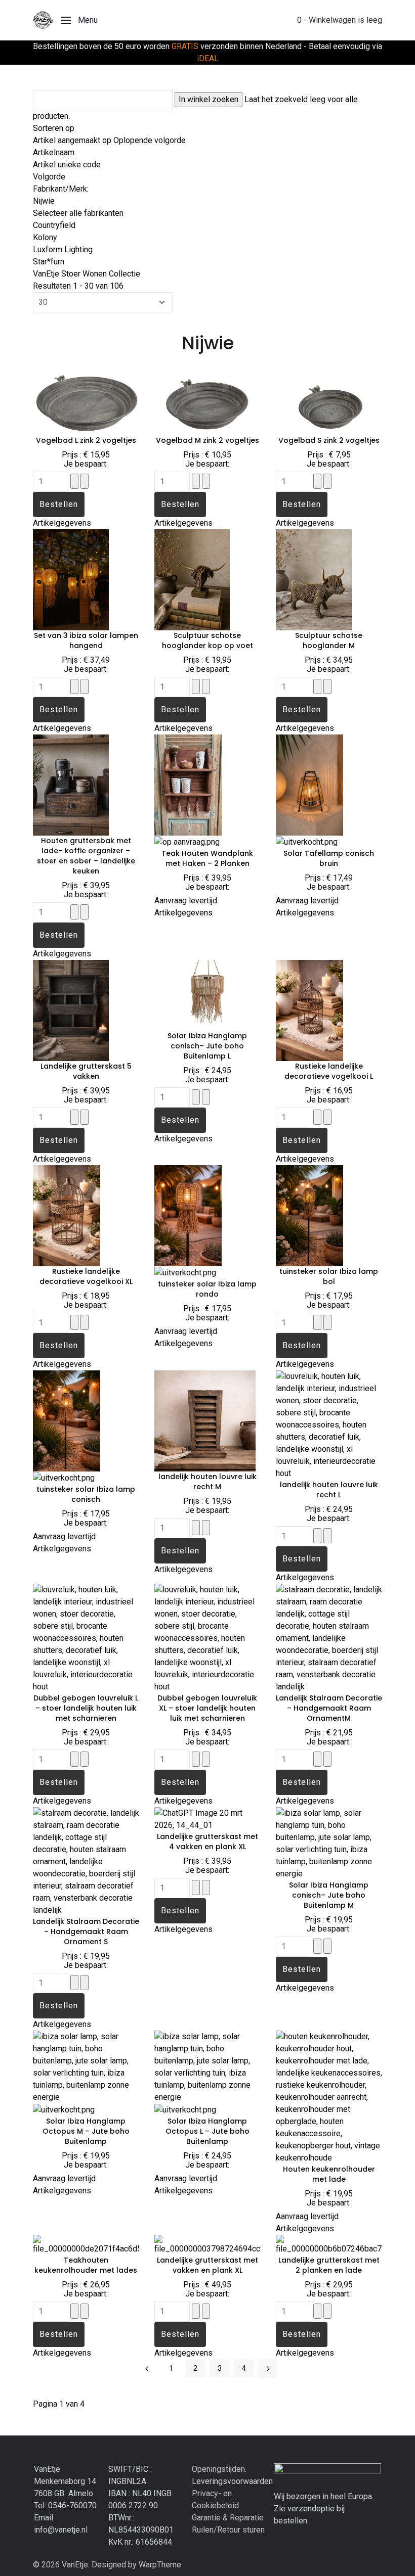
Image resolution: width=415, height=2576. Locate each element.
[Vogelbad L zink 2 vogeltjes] (86, 399)
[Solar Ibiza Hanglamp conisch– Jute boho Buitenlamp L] (207, 995)
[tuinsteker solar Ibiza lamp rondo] (188, 1215)
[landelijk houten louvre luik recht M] (205, 1420)
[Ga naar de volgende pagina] (268, 2368)
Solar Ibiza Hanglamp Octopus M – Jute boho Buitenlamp (86, 2131)
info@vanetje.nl (61, 2530)
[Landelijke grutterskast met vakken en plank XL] (207, 2244)
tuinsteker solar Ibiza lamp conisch (86, 1494)
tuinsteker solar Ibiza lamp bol (329, 1276)
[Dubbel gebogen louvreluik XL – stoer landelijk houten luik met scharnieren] (207, 1638)
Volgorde (49, 177)
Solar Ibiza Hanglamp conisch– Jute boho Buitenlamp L (207, 1046)
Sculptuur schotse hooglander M (329, 640)
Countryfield (54, 225)
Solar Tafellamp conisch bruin (329, 858)
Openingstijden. (219, 2469)
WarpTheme (160, 2565)
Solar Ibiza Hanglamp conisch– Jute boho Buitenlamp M (329, 1895)
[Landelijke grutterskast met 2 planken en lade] (329, 2244)
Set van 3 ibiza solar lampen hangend (86, 640)
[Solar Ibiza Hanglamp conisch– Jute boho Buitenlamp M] (329, 1843)
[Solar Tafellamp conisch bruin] (309, 784)
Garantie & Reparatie (228, 2518)
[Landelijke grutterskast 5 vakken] (71, 1010)
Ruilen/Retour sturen (228, 2530)
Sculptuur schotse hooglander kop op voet (207, 640)
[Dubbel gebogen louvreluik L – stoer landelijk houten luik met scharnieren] (86, 1638)
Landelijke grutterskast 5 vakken (86, 1071)
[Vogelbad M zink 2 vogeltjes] (207, 399)
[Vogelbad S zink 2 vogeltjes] (329, 399)
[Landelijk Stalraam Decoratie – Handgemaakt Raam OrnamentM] (329, 1638)
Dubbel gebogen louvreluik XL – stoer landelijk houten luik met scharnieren (207, 1708)
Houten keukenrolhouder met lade (329, 2174)
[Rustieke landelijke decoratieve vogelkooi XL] (67, 1215)
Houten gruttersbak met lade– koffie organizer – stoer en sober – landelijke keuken (86, 856)
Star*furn (49, 262)
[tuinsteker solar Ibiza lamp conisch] (67, 1420)
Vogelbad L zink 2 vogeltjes (86, 440)
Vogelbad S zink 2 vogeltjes (329, 440)
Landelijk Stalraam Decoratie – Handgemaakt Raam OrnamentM (329, 1708)
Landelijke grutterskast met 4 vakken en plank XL (207, 1842)
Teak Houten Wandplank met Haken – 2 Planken (207, 858)
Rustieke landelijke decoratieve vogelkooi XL (86, 1276)
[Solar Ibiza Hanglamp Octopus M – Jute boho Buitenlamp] (86, 2066)
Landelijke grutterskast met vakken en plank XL (207, 2265)
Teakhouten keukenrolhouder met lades (86, 2265)
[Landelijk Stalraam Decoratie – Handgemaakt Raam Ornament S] (86, 1861)
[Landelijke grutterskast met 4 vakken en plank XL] (207, 1819)
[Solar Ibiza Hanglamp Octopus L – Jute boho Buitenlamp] (207, 2066)
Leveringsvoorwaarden (232, 2481)
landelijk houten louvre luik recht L (329, 1490)
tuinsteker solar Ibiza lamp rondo (207, 1289)
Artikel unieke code (67, 165)
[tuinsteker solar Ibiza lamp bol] (309, 1215)
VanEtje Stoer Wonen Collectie (87, 274)
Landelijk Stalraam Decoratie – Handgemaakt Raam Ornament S (86, 1931)
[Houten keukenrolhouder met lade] (329, 2097)
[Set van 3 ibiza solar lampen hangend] (71, 579)
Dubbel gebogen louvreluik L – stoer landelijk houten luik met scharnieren (86, 1708)
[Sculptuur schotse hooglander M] (314, 579)
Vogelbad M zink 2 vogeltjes (207, 440)
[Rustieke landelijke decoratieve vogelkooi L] (309, 1010)
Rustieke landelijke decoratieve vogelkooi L (329, 1071)
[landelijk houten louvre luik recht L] (329, 1424)
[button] (79, 20)
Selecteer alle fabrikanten (78, 213)
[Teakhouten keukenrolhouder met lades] (86, 2244)
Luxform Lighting (63, 249)
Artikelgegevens (62, 523)
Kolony (45, 237)
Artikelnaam (54, 152)
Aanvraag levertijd (186, 901)
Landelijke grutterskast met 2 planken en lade (329, 2265)
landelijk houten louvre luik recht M (207, 1482)
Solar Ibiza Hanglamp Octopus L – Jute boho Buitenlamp (207, 2131)
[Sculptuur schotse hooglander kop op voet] (192, 579)
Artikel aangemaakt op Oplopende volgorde (109, 140)
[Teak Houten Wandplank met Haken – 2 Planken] (188, 784)
